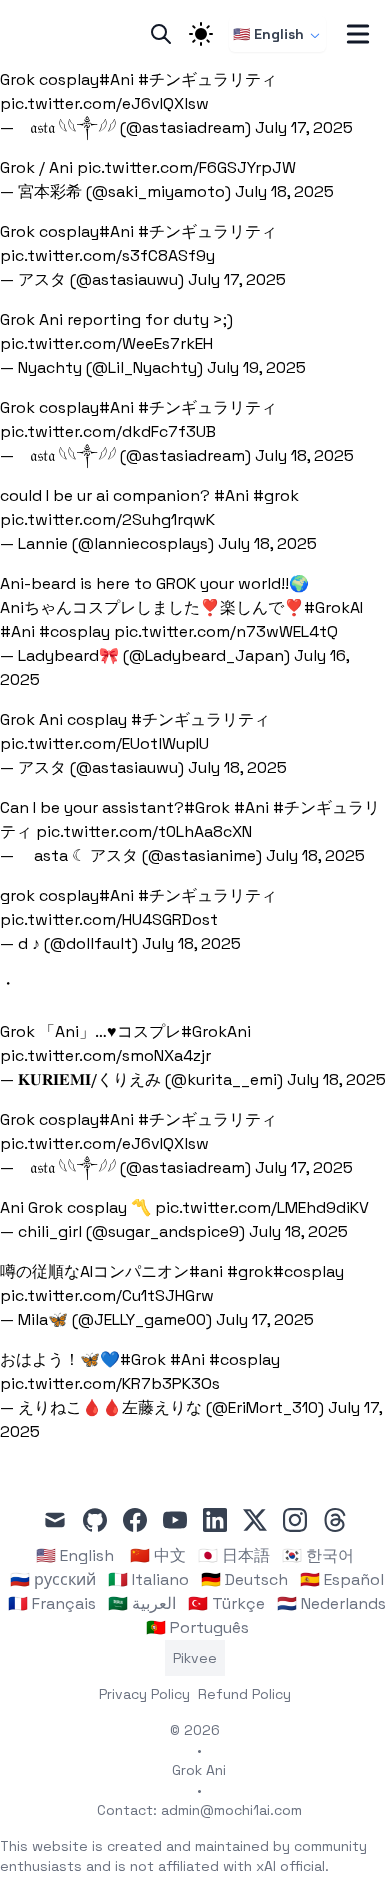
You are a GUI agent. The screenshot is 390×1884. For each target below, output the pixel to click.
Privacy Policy (144, 1694)
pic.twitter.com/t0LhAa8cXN (144, 831)
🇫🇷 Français (52, 1603)
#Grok (207, 807)
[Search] (161, 34)
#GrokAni (216, 1031)
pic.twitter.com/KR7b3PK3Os (110, 1383)
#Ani (116, 79)
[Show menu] (358, 34)
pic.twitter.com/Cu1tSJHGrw (107, 1295)
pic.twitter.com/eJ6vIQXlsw (104, 103)
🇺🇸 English (268, 34)
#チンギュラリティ (207, 79)
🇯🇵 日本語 (234, 1555)
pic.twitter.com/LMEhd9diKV (262, 1207)
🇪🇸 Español (342, 1579)
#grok (276, 495)
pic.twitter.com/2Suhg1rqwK (107, 519)
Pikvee (195, 1658)
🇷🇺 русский (53, 1579)
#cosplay (74, 631)
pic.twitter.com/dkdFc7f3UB (108, 431)
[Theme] (201, 34)
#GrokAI (333, 607)
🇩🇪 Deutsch (244, 1579)
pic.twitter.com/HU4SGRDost (109, 919)
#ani (206, 1271)
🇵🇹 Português (197, 1627)
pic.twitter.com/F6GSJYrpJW (186, 167)
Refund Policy (244, 1694)
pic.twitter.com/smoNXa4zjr (105, 1055)
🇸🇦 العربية (142, 1603)
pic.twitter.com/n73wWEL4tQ (226, 631)
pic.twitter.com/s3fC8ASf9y (107, 255)
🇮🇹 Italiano (148, 1579)
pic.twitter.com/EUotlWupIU (104, 743)
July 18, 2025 (284, 191)
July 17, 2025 (304, 127)
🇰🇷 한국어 (318, 1555)
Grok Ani (199, 1770)
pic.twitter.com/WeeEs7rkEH (106, 343)
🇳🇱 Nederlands (331, 1603)
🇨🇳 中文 (158, 1555)
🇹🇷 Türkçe (226, 1603)
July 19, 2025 (256, 367)
